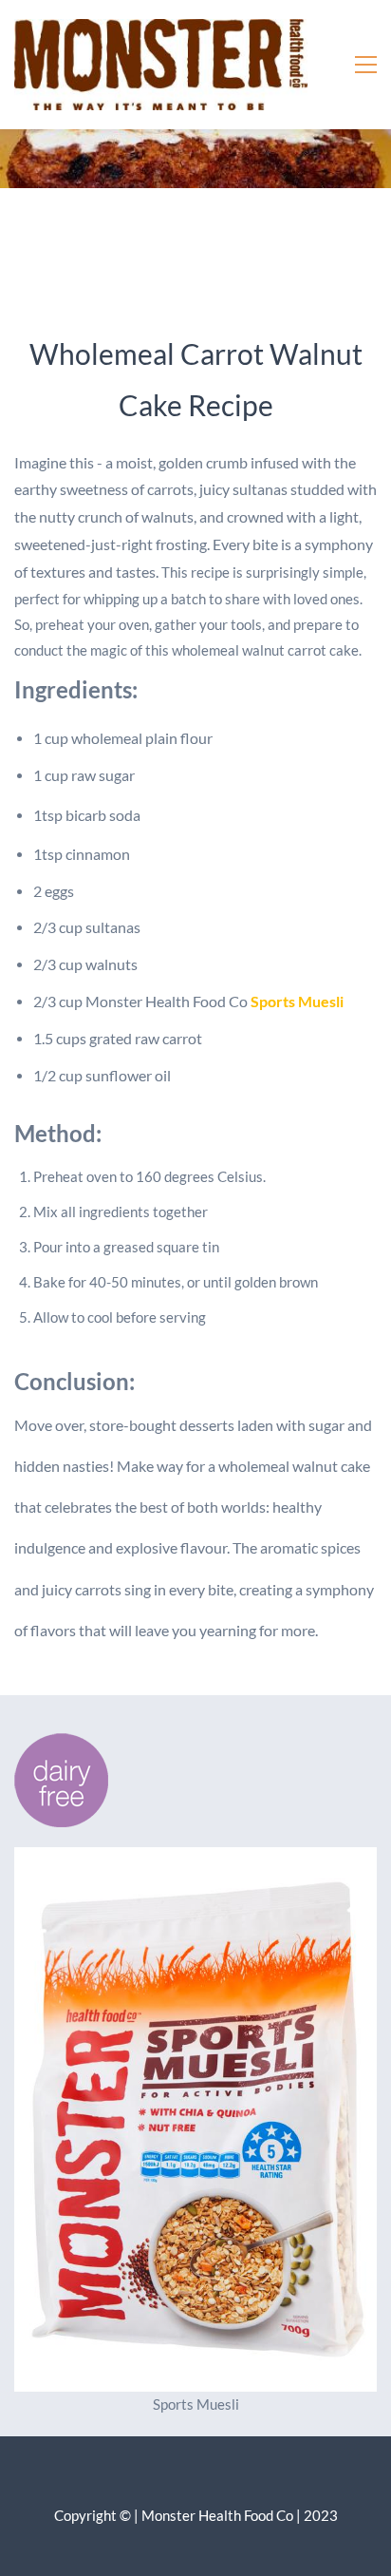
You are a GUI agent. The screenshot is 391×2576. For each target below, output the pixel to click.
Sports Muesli (297, 1001)
